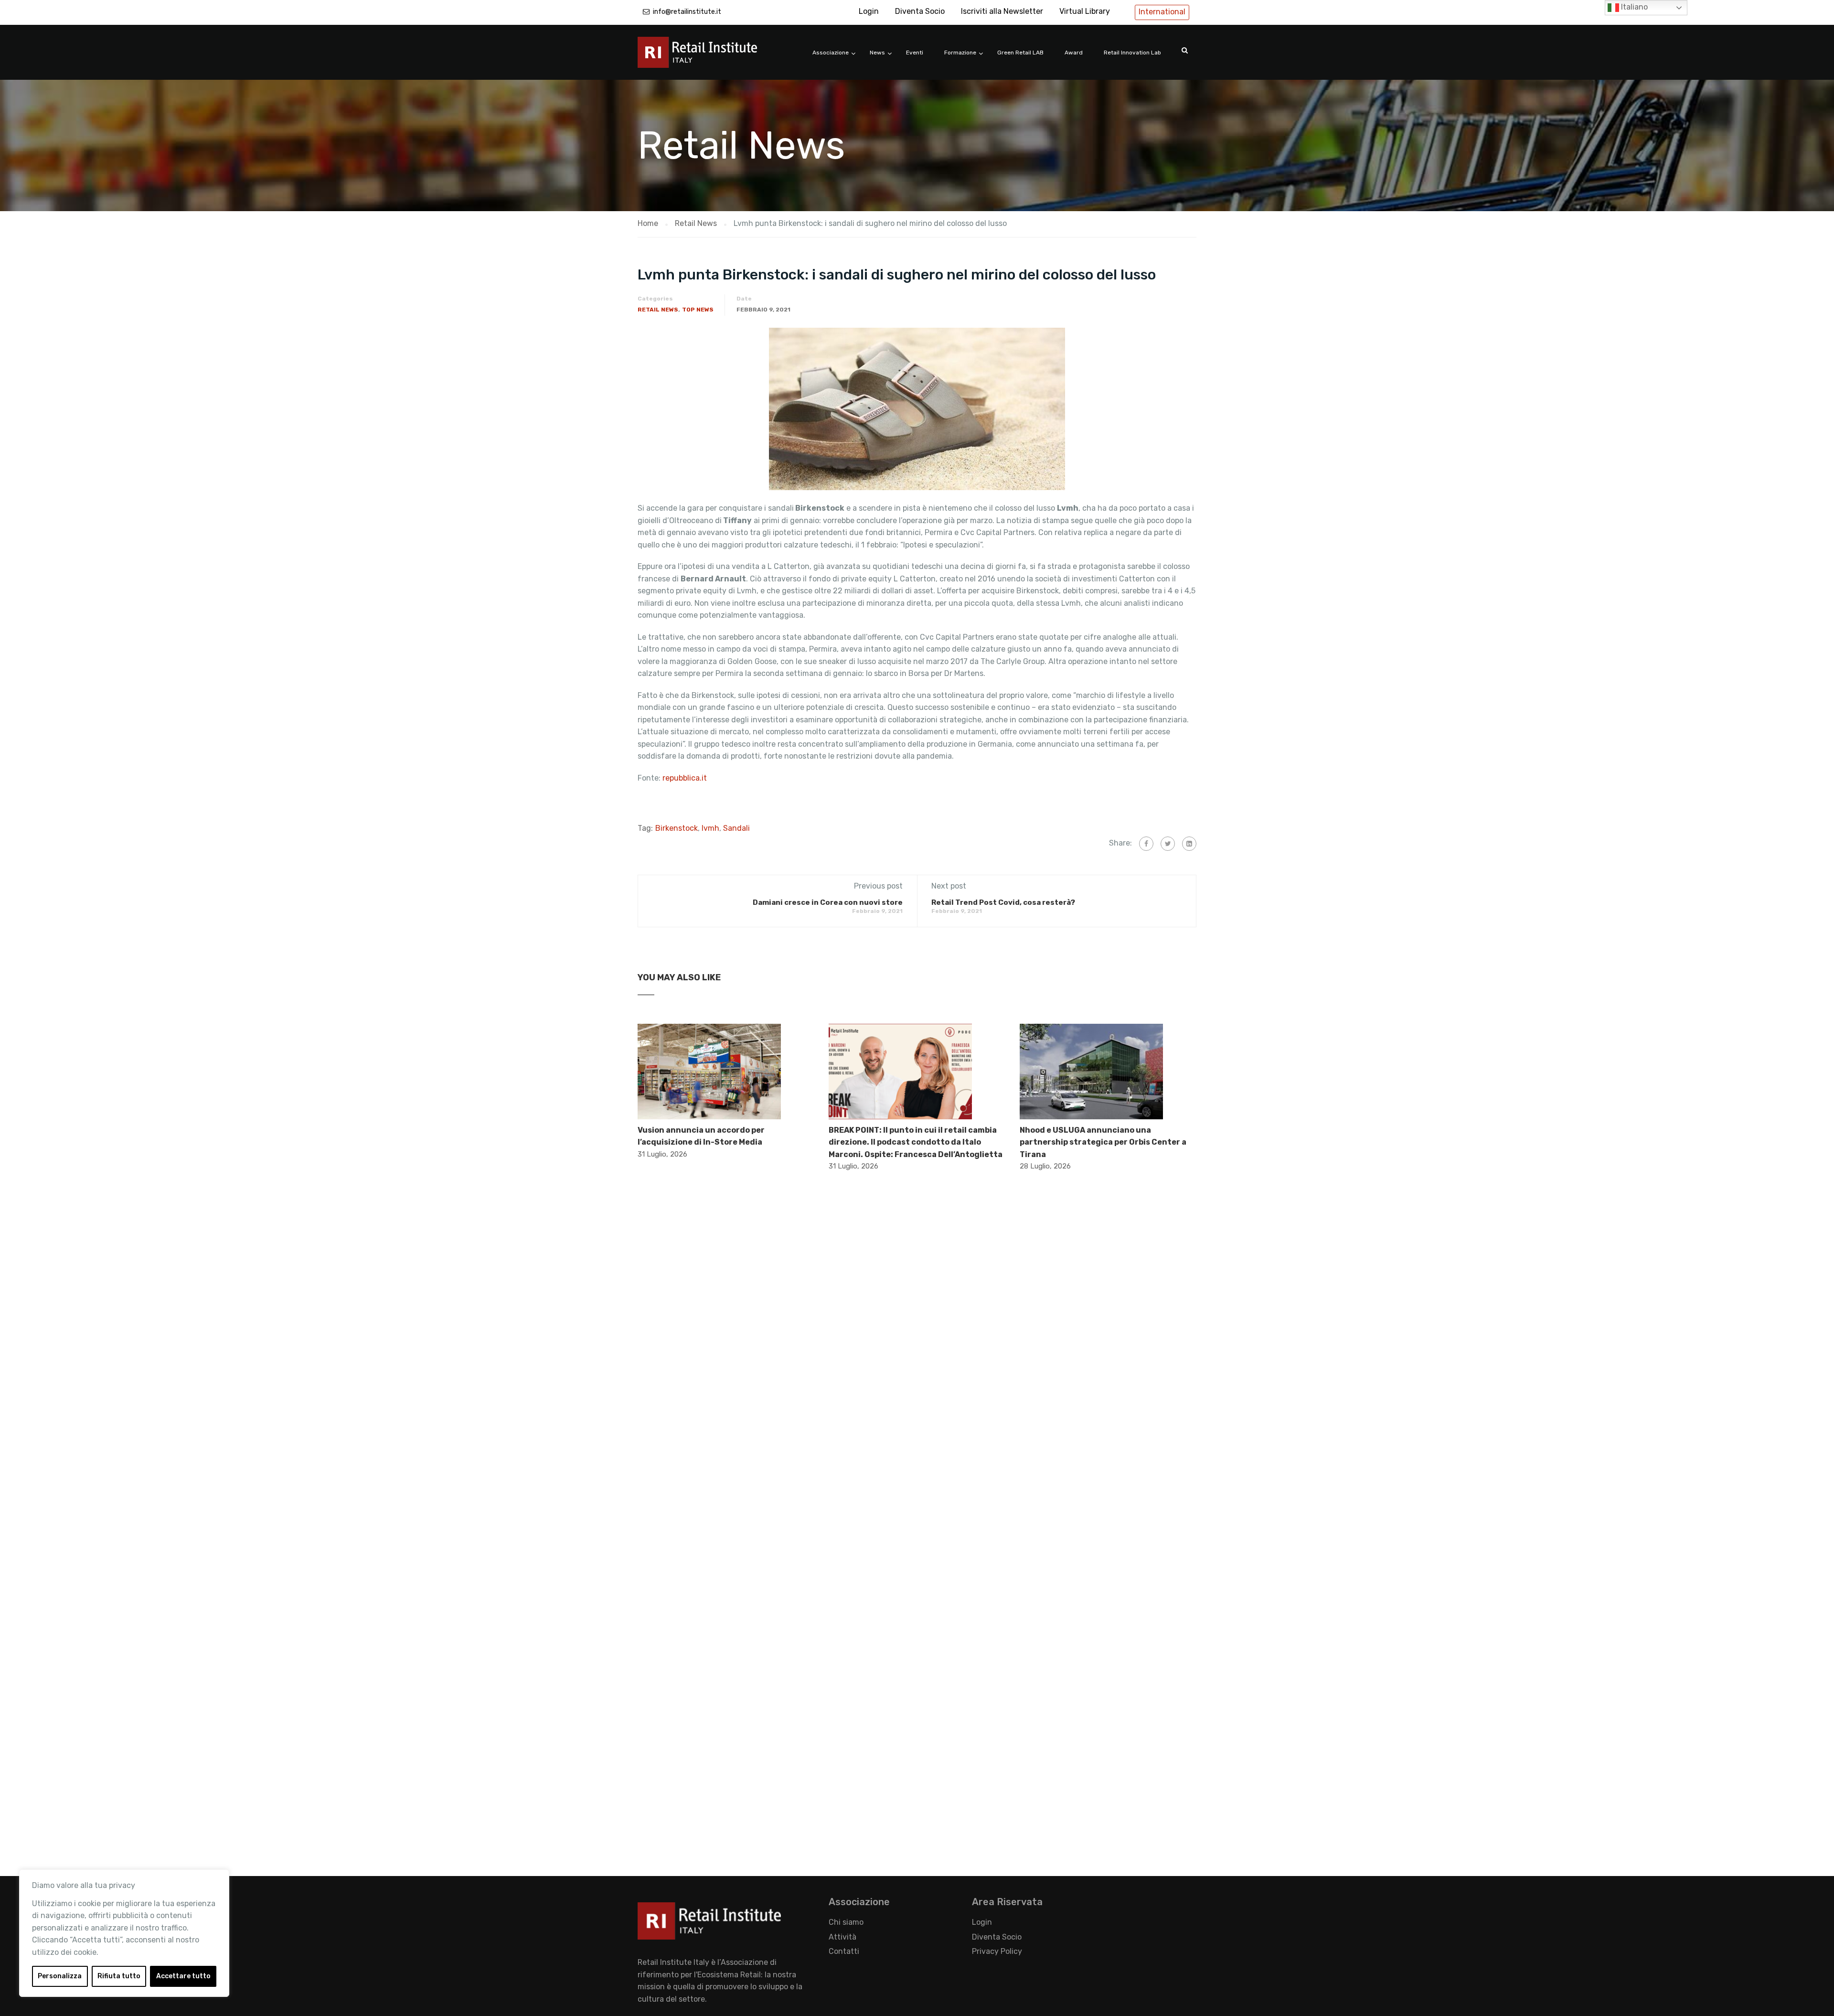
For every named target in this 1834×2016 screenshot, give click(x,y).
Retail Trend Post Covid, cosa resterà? (1003, 902)
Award (1074, 53)
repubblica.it (685, 778)
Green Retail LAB (1020, 53)
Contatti (844, 1951)
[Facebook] (1146, 844)
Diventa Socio (920, 11)
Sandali (736, 828)
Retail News (658, 310)
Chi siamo (846, 1922)
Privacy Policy (997, 1951)
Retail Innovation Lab (1132, 53)
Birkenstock (677, 828)
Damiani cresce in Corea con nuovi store (828, 902)
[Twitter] (1168, 844)
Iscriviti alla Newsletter (1002, 11)
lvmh (710, 828)
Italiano (1633, 7)
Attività (842, 1937)
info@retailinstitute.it (687, 12)
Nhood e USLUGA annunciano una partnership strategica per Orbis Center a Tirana (1103, 1142)
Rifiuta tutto (119, 1976)
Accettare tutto (183, 1976)
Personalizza (60, 1976)
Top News (698, 310)
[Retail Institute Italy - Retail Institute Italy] (709, 57)
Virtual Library (1085, 11)
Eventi (915, 53)
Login (869, 11)
